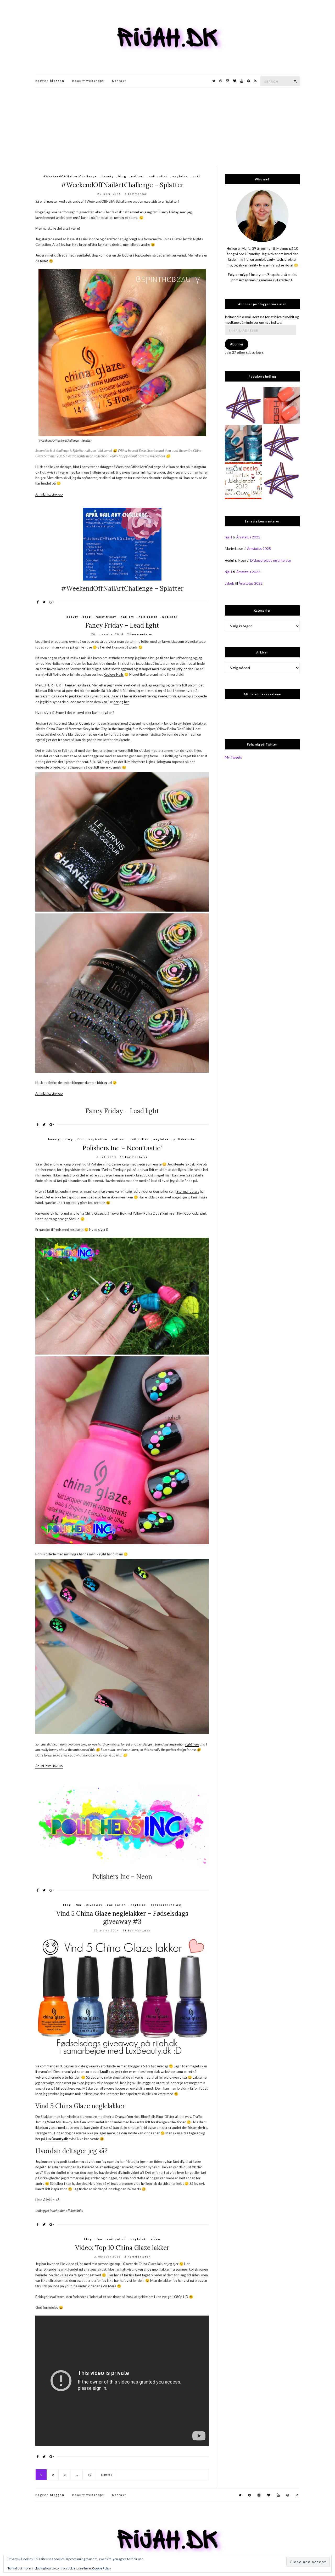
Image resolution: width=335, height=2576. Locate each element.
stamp (134, 218)
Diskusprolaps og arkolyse (270, 560)
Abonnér (237, 344)
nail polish (158, 176)
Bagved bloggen (50, 81)
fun (80, 1139)
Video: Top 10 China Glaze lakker (122, 2248)
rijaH (228, 537)
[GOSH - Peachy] (281, 405)
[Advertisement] (167, 127)
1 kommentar (136, 194)
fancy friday (106, 617)
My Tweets (233, 757)
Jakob (230, 583)
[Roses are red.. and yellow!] (281, 481)
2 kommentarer (140, 634)
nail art (138, 176)
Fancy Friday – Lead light (122, 625)
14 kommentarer (134, 1157)
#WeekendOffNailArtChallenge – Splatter (122, 185)
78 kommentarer (137, 1930)
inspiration (97, 1139)
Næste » (107, 2475)
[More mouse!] (243, 405)
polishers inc (185, 1139)
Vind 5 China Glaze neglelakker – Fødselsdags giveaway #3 (122, 1918)
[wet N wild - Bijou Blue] (243, 443)
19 (90, 2475)
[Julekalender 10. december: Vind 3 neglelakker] (243, 481)
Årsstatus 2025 (248, 537)
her (116, 702)
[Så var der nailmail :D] (281, 443)
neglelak (180, 176)
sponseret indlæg (166, 1905)
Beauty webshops (88, 81)
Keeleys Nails (114, 674)
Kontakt (119, 81)
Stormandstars (188, 1191)
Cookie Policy (102, 2568)
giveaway (94, 1905)
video (156, 2239)
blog (122, 176)
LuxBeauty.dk (111, 2072)
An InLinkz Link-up (49, 494)
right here (192, 1744)
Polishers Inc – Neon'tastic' (122, 1148)
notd (197, 176)
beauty (108, 176)
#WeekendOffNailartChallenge (70, 176)
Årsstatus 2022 (248, 572)
